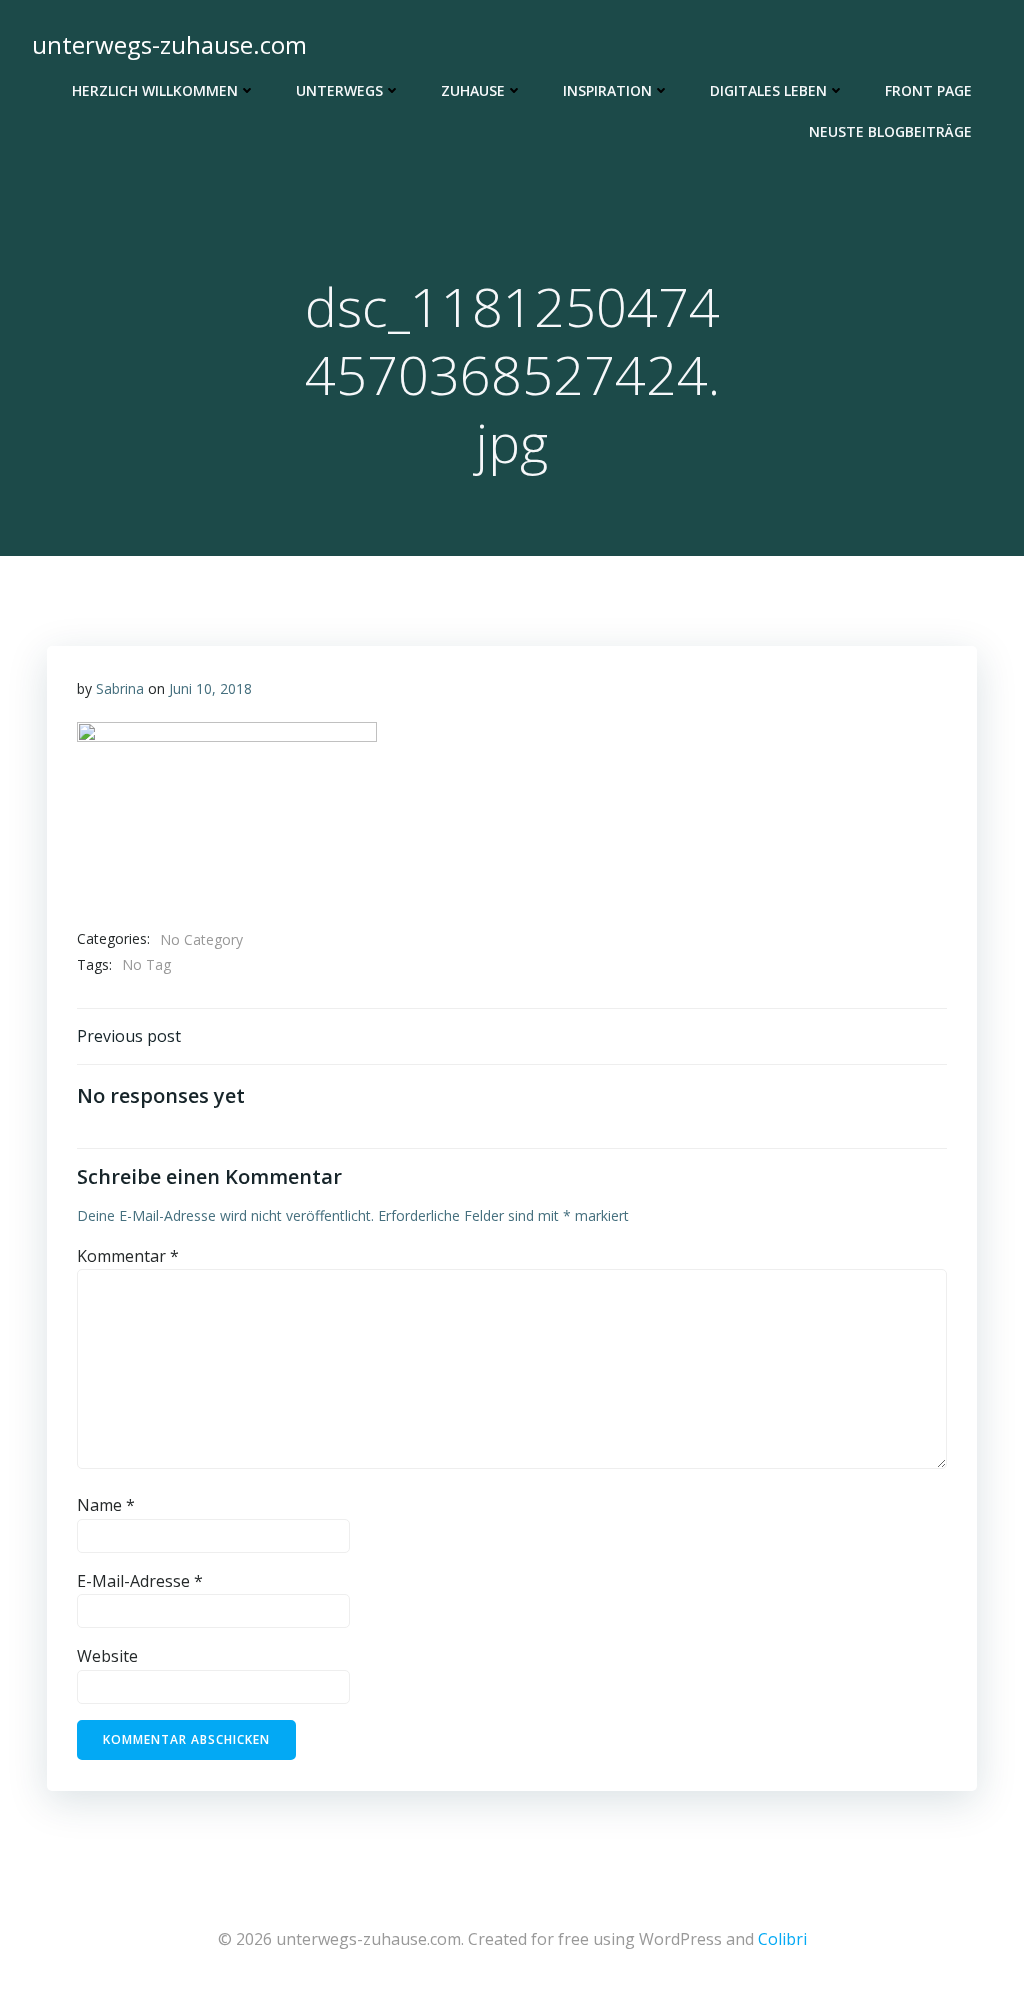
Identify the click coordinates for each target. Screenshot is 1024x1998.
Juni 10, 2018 (210, 688)
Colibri (782, 1939)
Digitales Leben (768, 90)
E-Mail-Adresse (140, 1581)
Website (107, 1656)
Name (106, 1505)
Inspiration (607, 90)
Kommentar (128, 1256)
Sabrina (120, 688)
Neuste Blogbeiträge (890, 131)
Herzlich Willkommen (155, 90)
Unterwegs (339, 90)
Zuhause (473, 90)
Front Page (928, 90)
